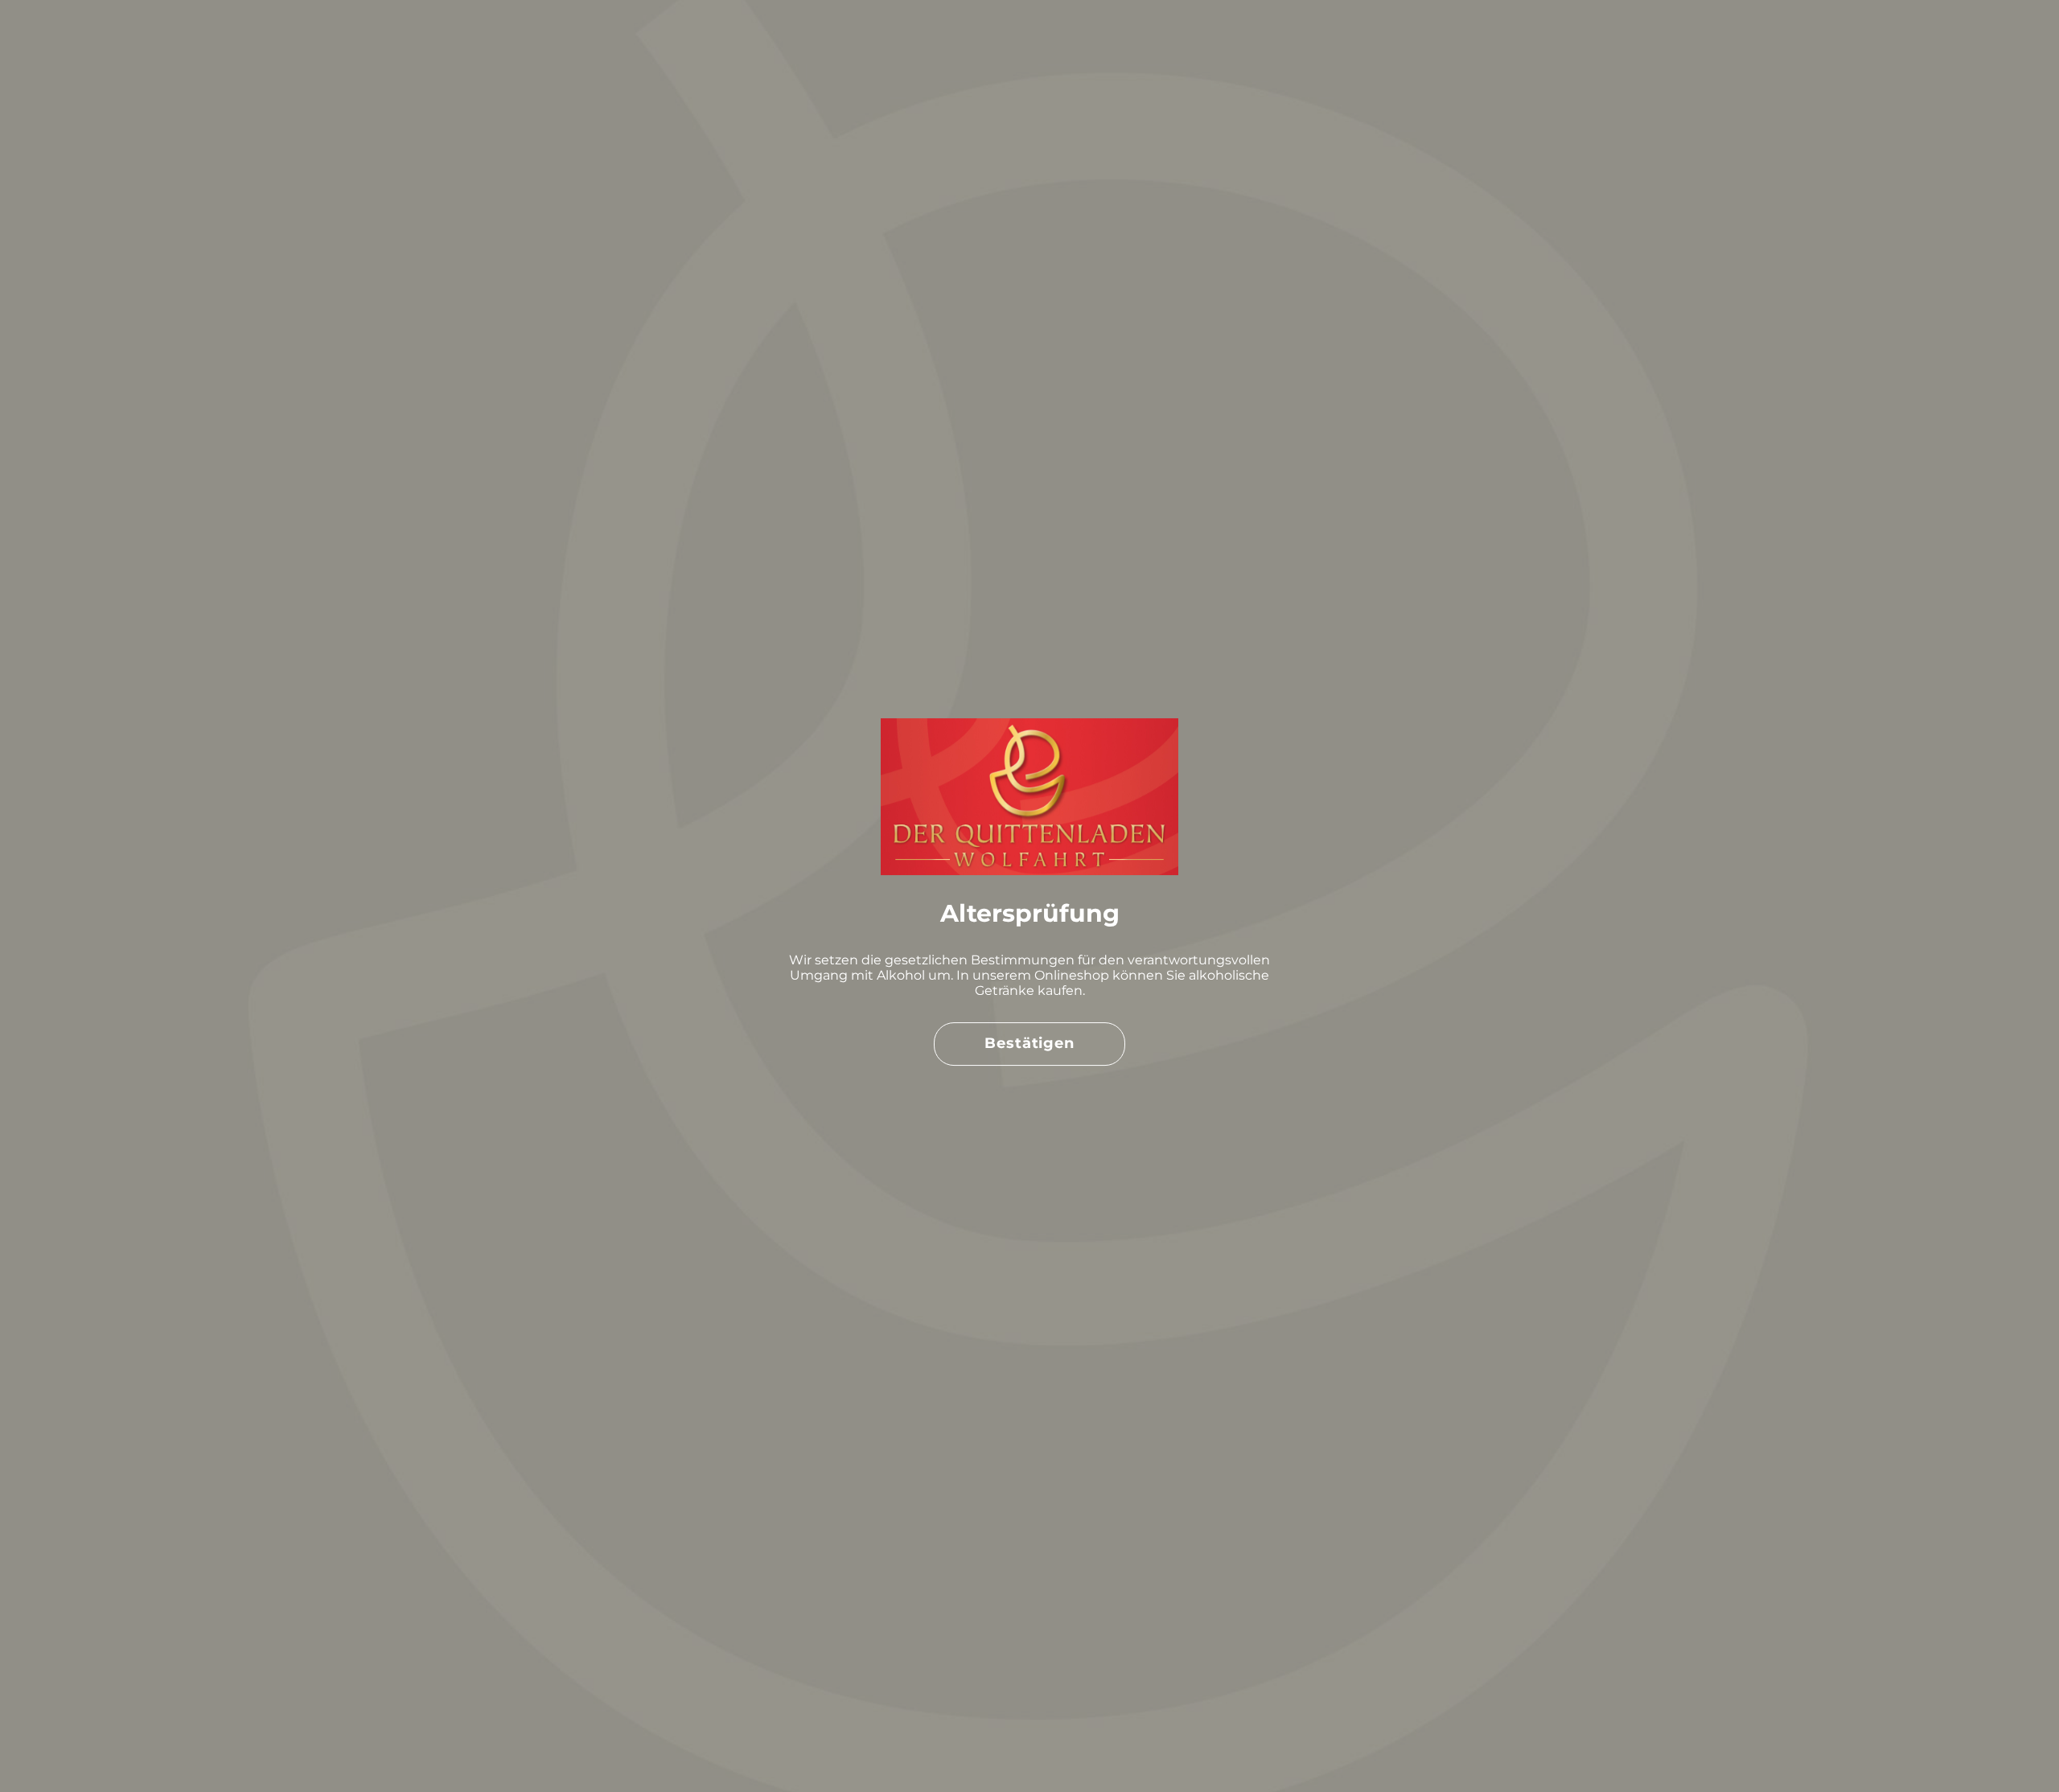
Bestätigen (1029, 1043)
